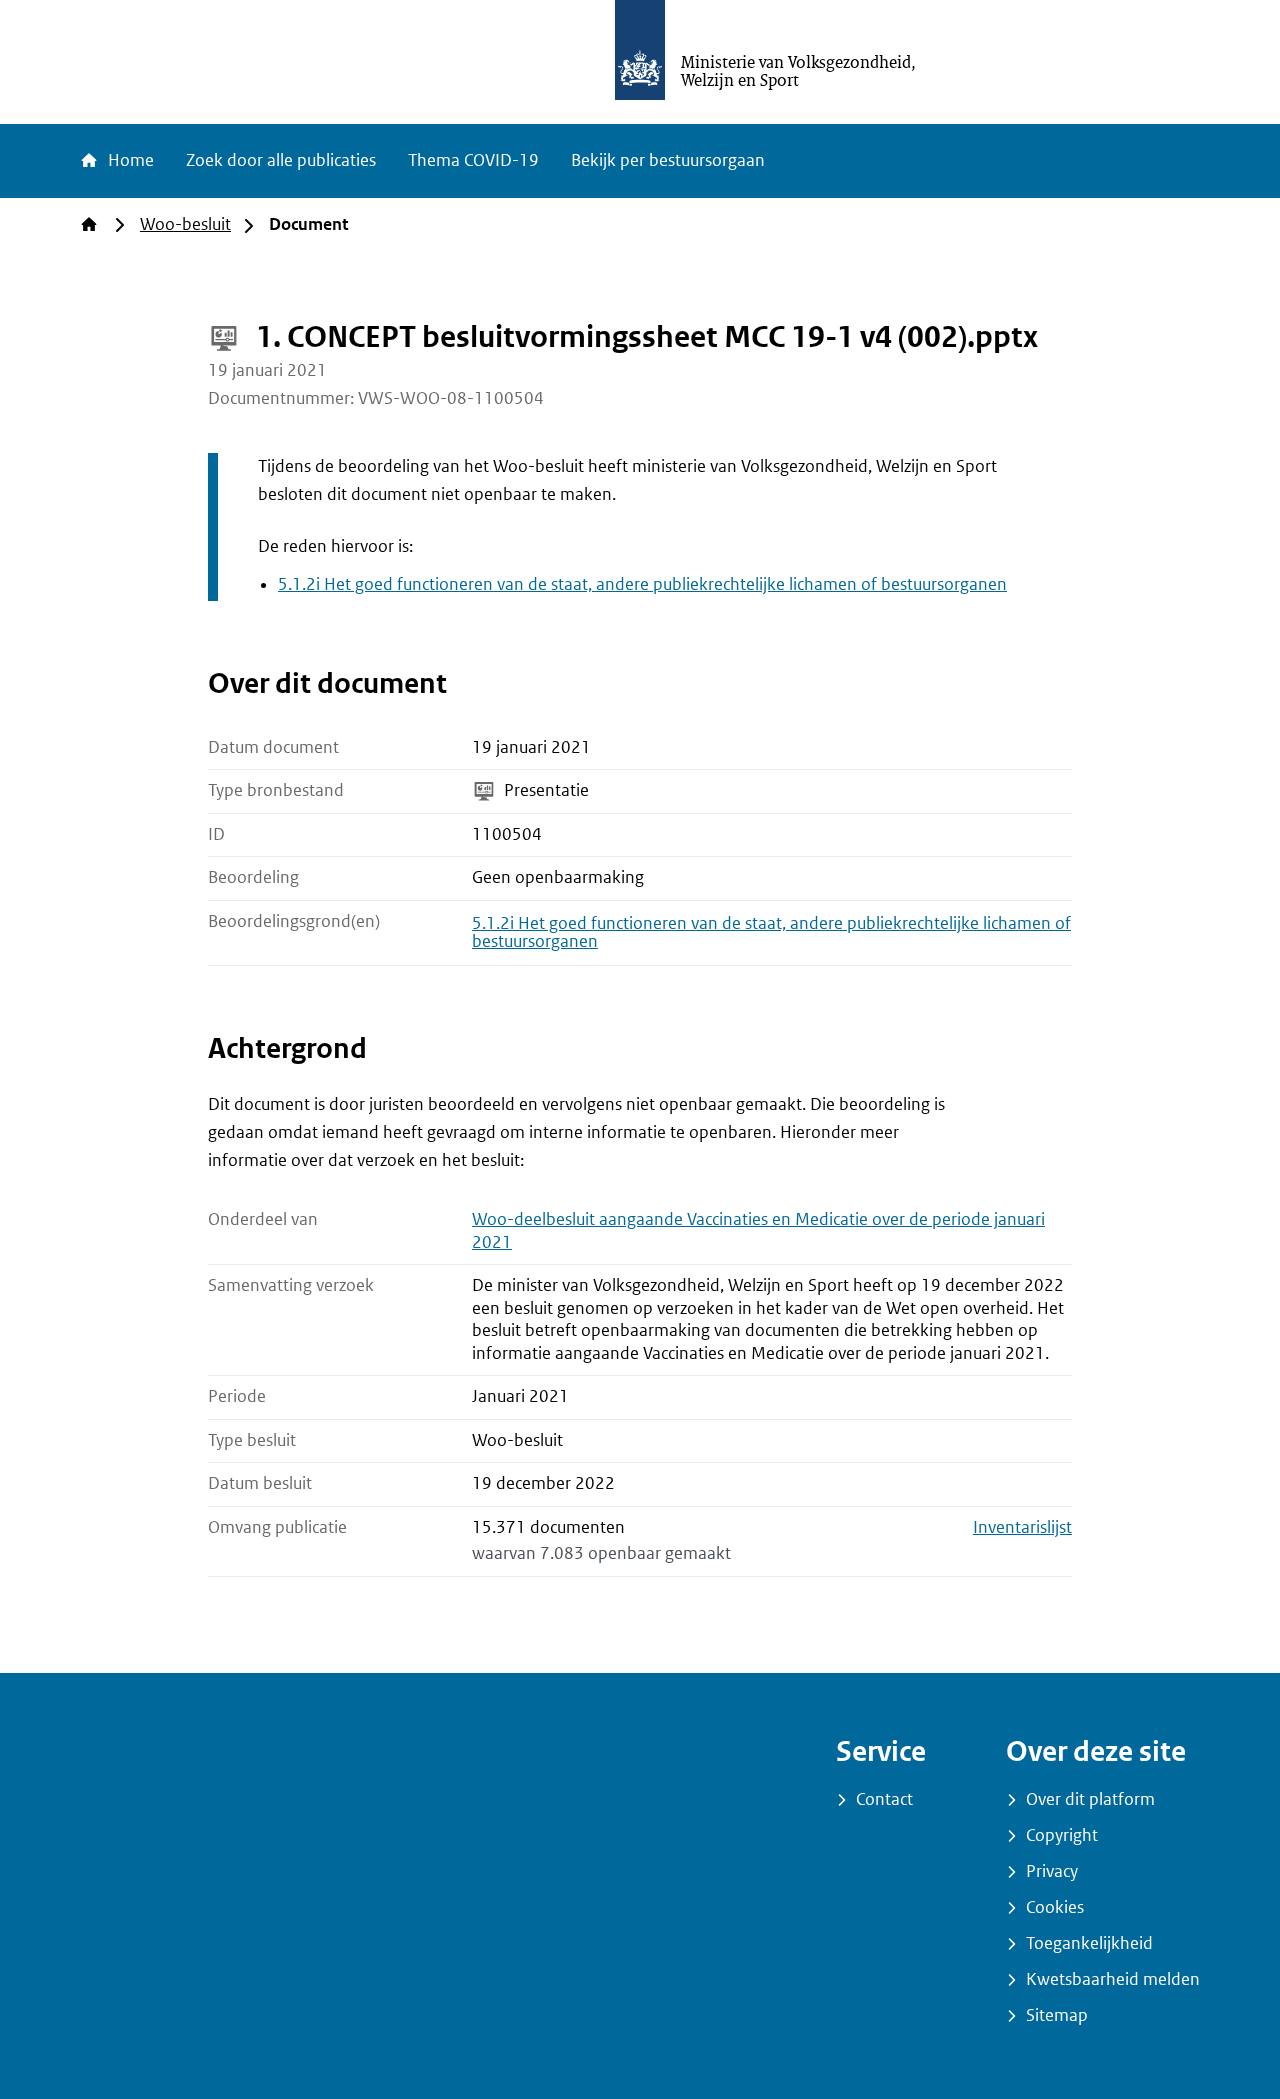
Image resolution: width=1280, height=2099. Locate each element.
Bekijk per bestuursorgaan (668, 160)
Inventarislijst (1022, 1527)
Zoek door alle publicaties (281, 160)
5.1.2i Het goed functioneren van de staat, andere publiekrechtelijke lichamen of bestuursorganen (642, 584)
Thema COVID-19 (473, 160)
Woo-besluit (185, 224)
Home (129, 160)
